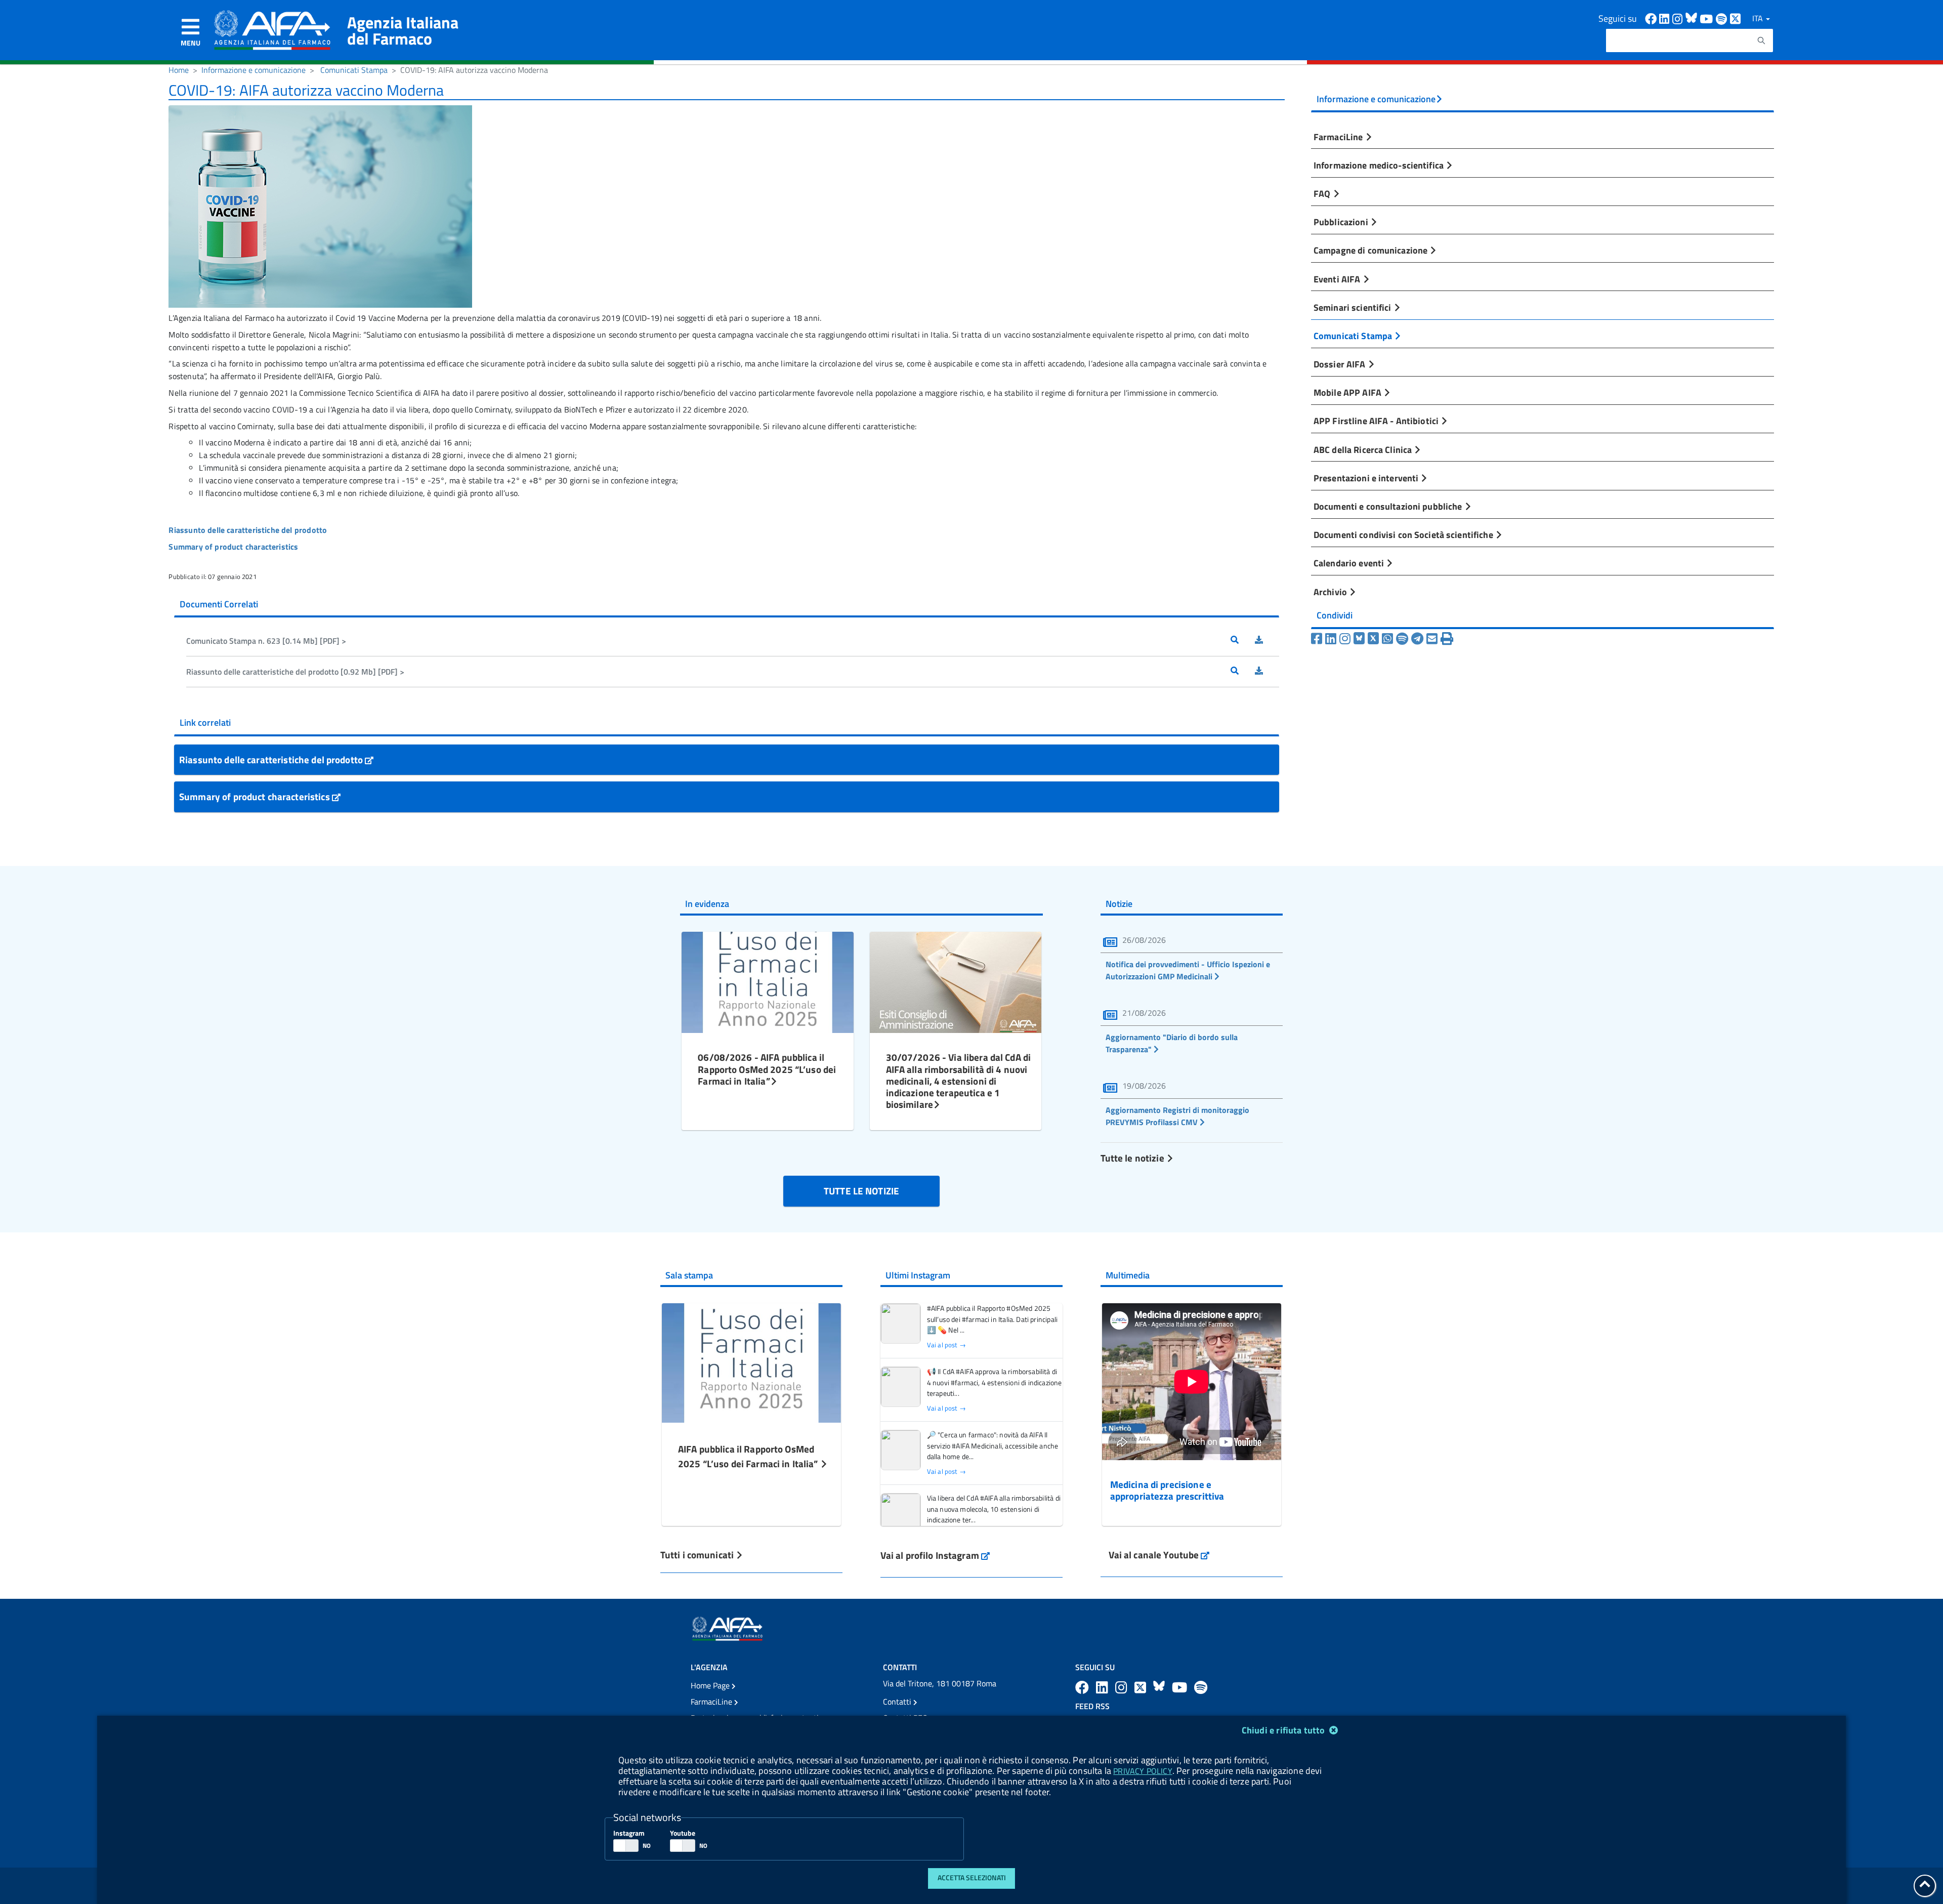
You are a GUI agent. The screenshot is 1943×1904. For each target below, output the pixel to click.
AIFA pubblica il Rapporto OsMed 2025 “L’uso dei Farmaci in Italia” (749, 1456)
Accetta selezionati (972, 1878)
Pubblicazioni (1342, 222)
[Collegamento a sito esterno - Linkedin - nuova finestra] (1666, 18)
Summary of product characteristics (256, 796)
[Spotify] (1402, 639)
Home (179, 70)
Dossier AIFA (1341, 364)
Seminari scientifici (1354, 307)
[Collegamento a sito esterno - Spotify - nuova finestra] (1723, 18)
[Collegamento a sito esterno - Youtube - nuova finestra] (1708, 18)
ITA (1759, 18)
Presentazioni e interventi (1367, 478)
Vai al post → (946, 1345)
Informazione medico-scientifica (1380, 165)
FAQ (1323, 193)
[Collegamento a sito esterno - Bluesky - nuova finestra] (1693, 18)
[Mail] (1432, 639)
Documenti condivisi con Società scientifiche (1404, 534)
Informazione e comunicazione (254, 70)
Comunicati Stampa (354, 70)
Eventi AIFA (1338, 279)
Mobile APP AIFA (1348, 392)
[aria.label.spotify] (1201, 1687)
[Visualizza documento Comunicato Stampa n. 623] (1243, 641)
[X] (1373, 639)
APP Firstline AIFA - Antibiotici (1377, 421)
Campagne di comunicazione (1371, 250)
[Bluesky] (1361, 639)
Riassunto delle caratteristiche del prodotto (272, 759)
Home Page (711, 1685)
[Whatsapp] (1387, 639)
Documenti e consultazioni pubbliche (1389, 506)
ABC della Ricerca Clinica (1364, 449)
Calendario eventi (1350, 563)
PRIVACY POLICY (1143, 1771)
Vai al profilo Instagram (935, 1555)
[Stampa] (1447, 639)
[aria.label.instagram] (1123, 1687)
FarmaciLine (1339, 137)
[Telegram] (1417, 639)
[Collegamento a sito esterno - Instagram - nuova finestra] (1679, 18)
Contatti (898, 1702)
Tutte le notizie (1133, 1158)
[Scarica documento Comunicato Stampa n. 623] (1267, 641)
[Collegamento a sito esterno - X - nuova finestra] (1736, 18)
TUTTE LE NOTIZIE (861, 1191)
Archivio (1331, 592)
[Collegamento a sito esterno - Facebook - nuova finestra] (1652, 18)
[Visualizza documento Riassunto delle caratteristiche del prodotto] (1243, 672)
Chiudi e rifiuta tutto (1284, 1730)
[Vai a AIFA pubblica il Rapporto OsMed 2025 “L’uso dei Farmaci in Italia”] (751, 1362)
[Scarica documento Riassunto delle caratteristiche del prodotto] (1267, 672)
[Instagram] (1345, 639)
